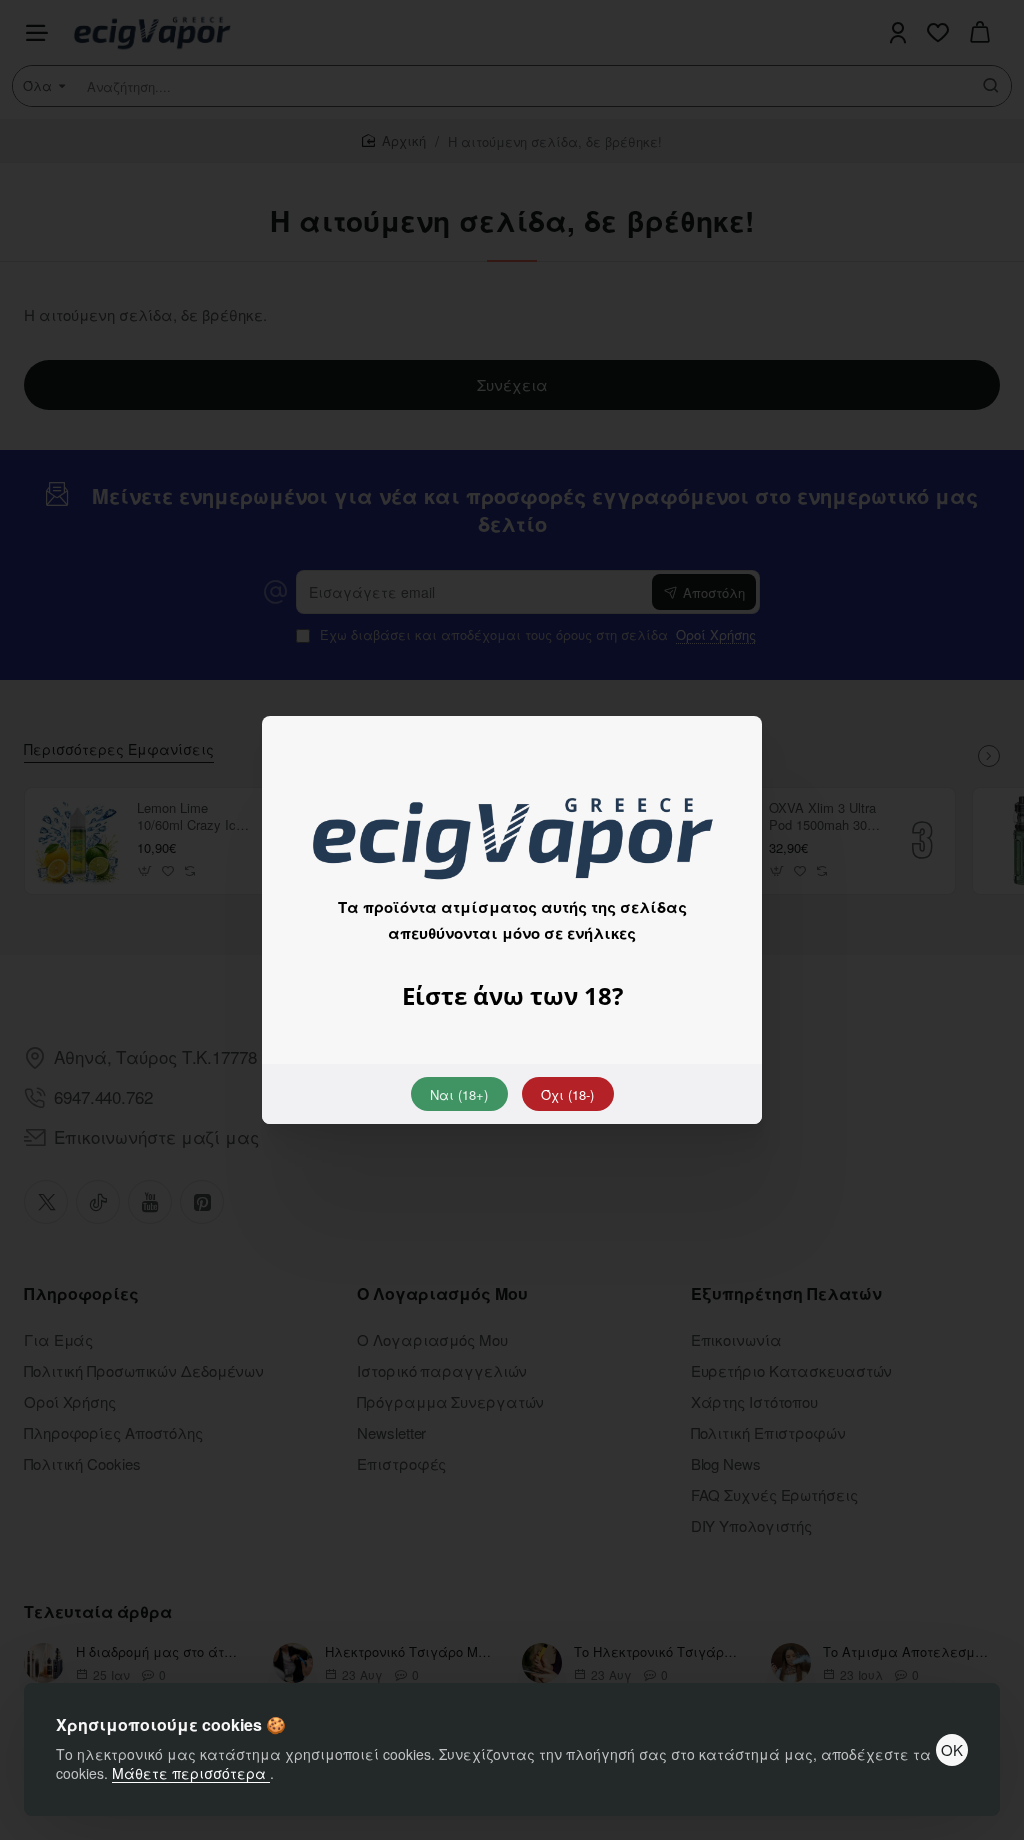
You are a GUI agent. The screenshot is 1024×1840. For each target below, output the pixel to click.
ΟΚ (952, 1749)
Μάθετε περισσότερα (191, 1773)
